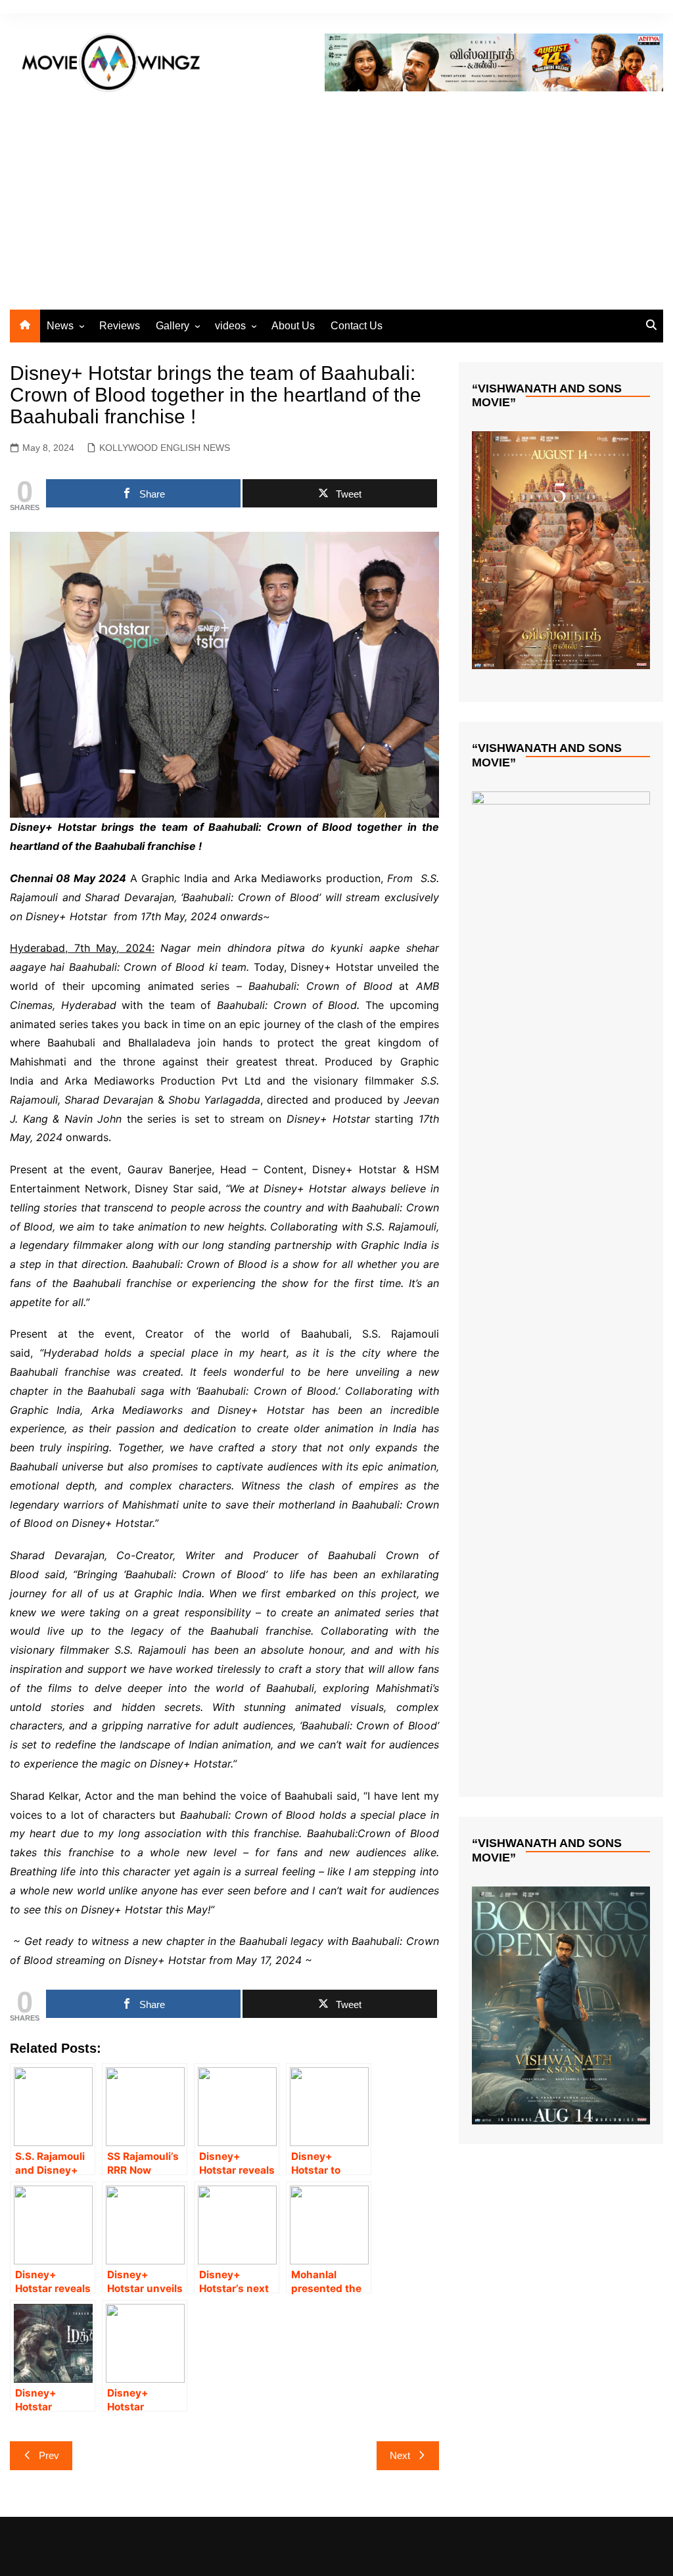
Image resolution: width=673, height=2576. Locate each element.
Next (400, 2455)
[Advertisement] (336, 198)
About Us (293, 326)
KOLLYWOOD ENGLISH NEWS (165, 448)
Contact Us (357, 326)
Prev (49, 2455)
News (60, 326)
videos (230, 326)
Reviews (120, 326)
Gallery (173, 326)
